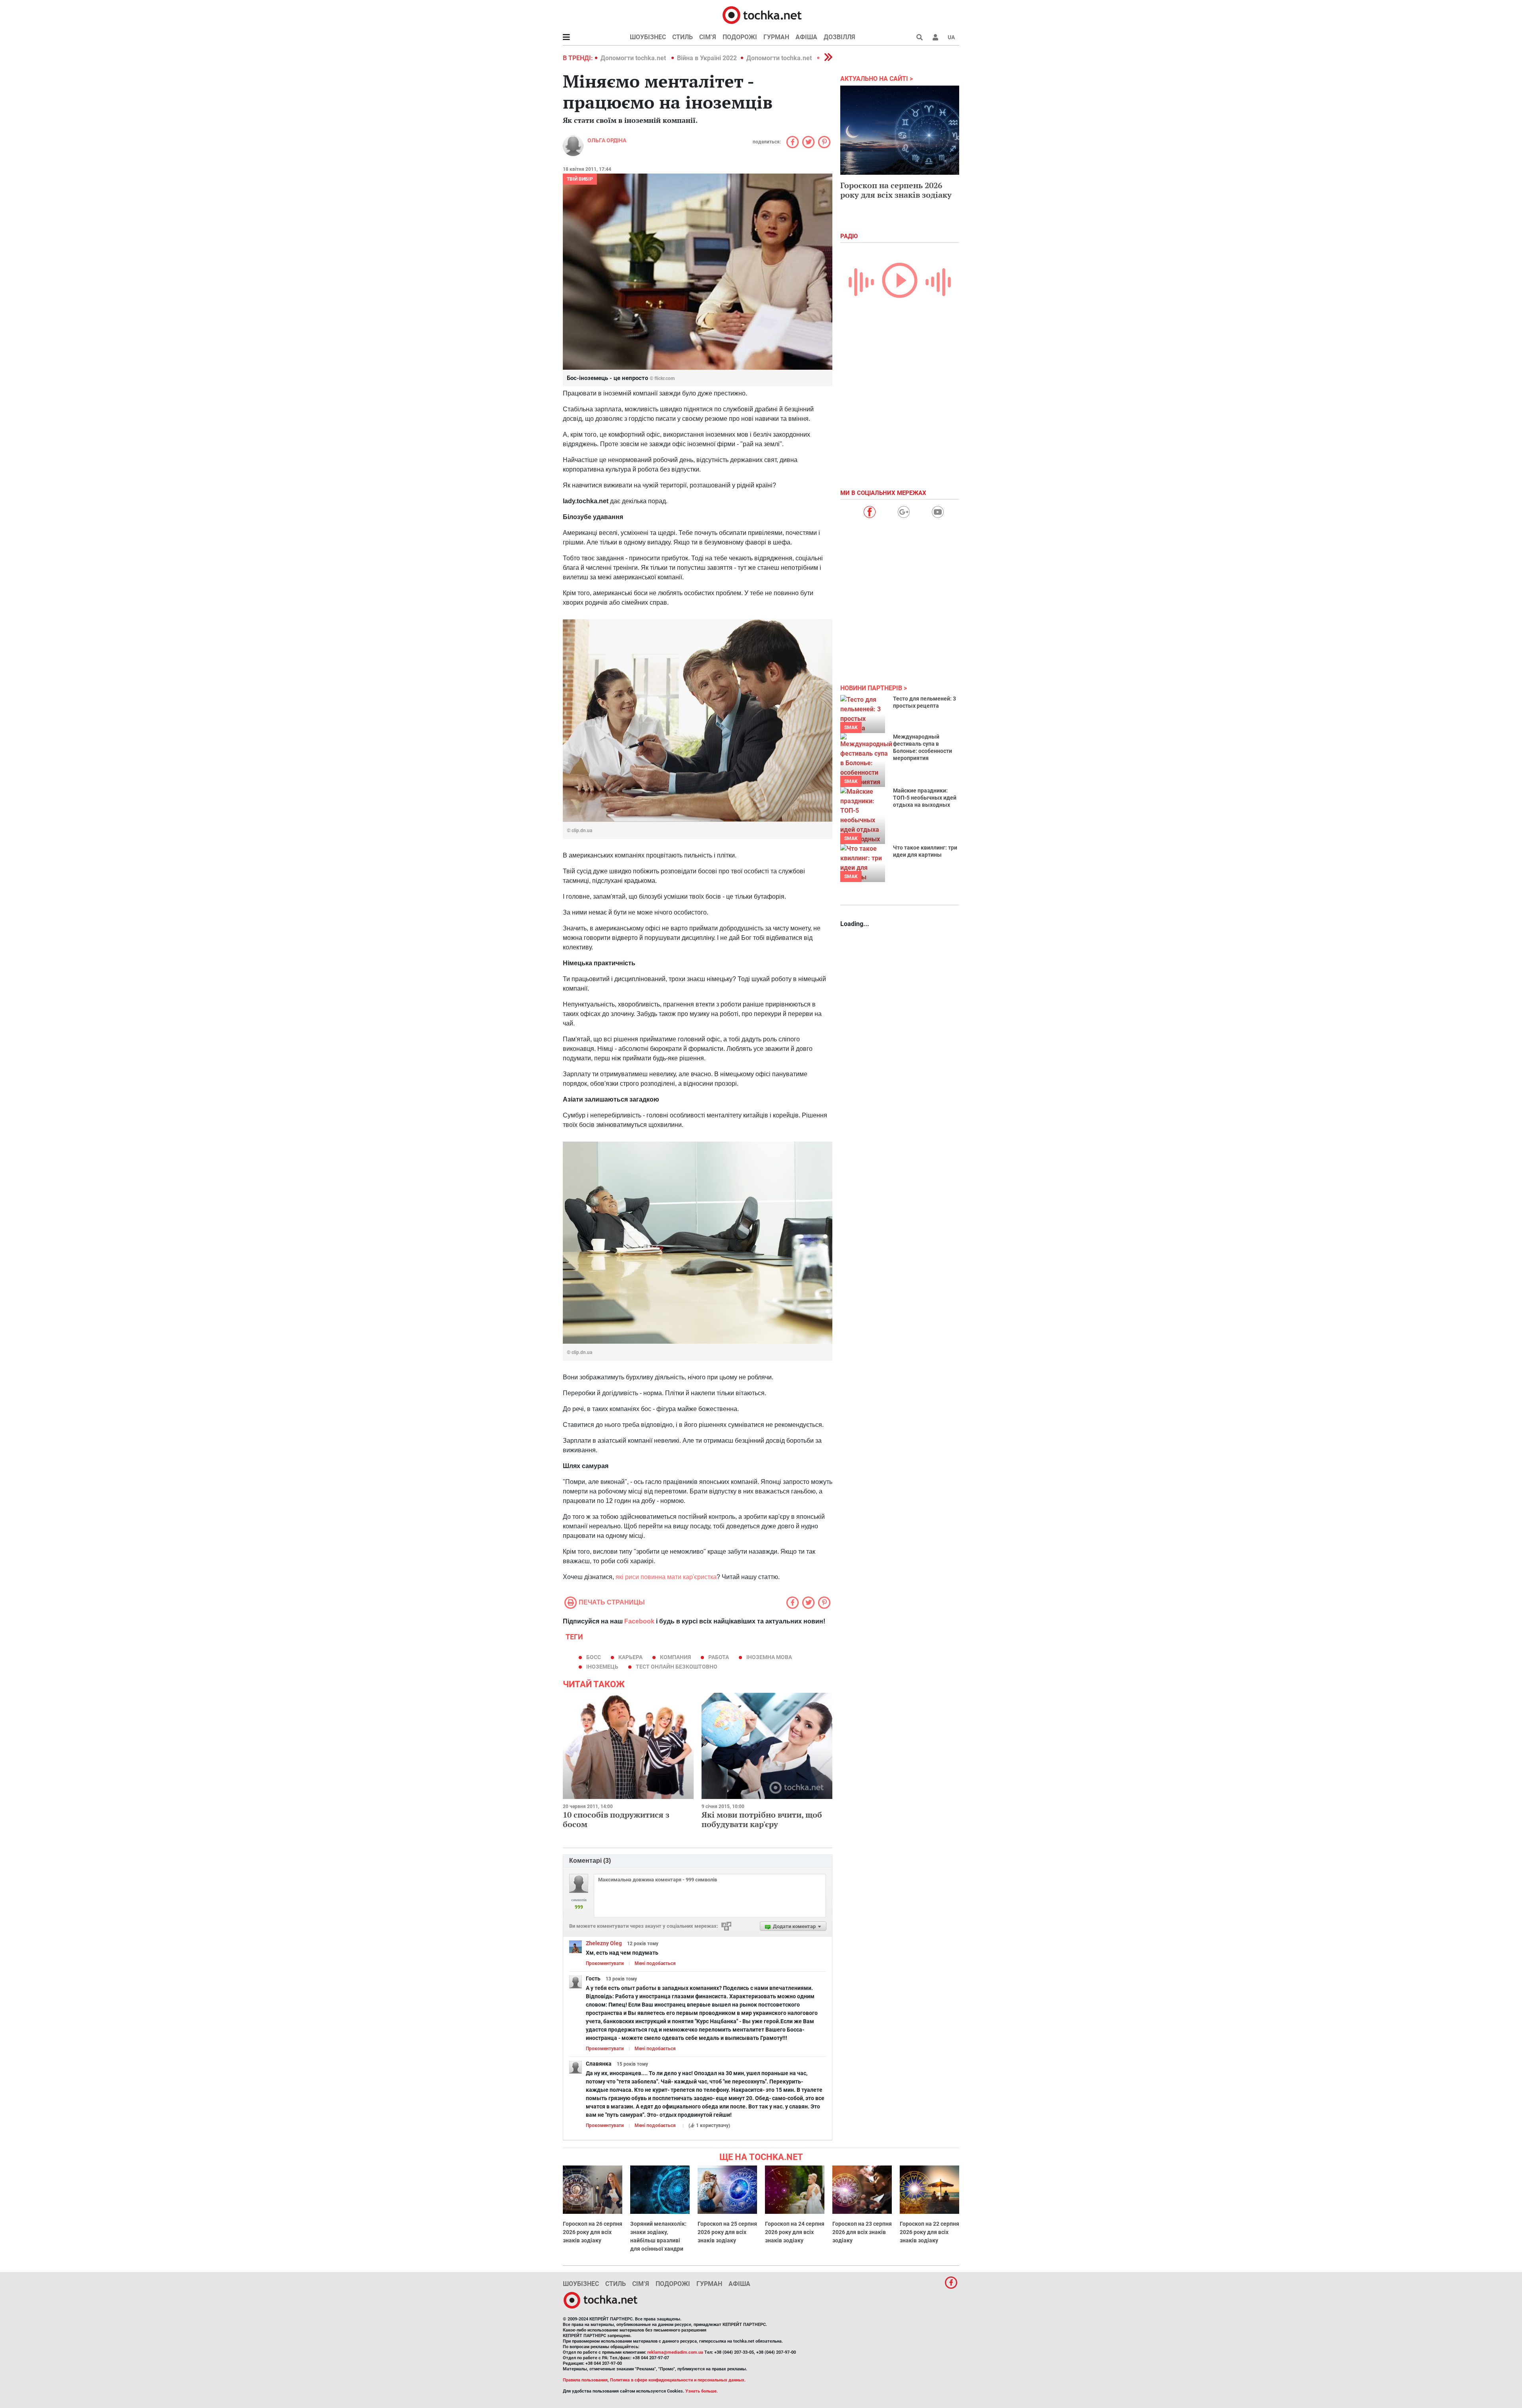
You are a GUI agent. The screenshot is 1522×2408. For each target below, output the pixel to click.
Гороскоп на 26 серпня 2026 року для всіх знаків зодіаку (593, 2232)
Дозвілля (839, 37)
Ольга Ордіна (607, 140)
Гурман (776, 37)
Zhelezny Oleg (604, 1943)
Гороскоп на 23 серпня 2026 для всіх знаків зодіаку (862, 2232)
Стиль (683, 37)
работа (719, 1657)
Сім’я (708, 37)
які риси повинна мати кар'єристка (666, 1577)
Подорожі (740, 37)
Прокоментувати (605, 1963)
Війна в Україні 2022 (707, 58)
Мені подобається (655, 1963)
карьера (630, 1657)
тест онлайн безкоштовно (677, 1667)
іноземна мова (769, 1657)
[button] (935, 37)
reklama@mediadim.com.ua (675, 2352)
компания (675, 1657)
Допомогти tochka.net (634, 58)
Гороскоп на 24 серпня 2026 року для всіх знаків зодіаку (795, 2232)
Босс (594, 1657)
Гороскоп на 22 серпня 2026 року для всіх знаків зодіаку (929, 2232)
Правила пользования (585, 2380)
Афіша (806, 37)
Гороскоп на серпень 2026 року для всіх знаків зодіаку (896, 190)
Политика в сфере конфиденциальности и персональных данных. (678, 2380)
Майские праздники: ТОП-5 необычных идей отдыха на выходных (925, 798)
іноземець (602, 1667)
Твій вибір (580, 179)
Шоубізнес (648, 37)
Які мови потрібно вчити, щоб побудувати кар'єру (762, 1819)
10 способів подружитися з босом (616, 1819)
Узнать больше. (702, 2391)
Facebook (639, 1621)
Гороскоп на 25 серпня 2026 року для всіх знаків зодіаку (727, 2232)
